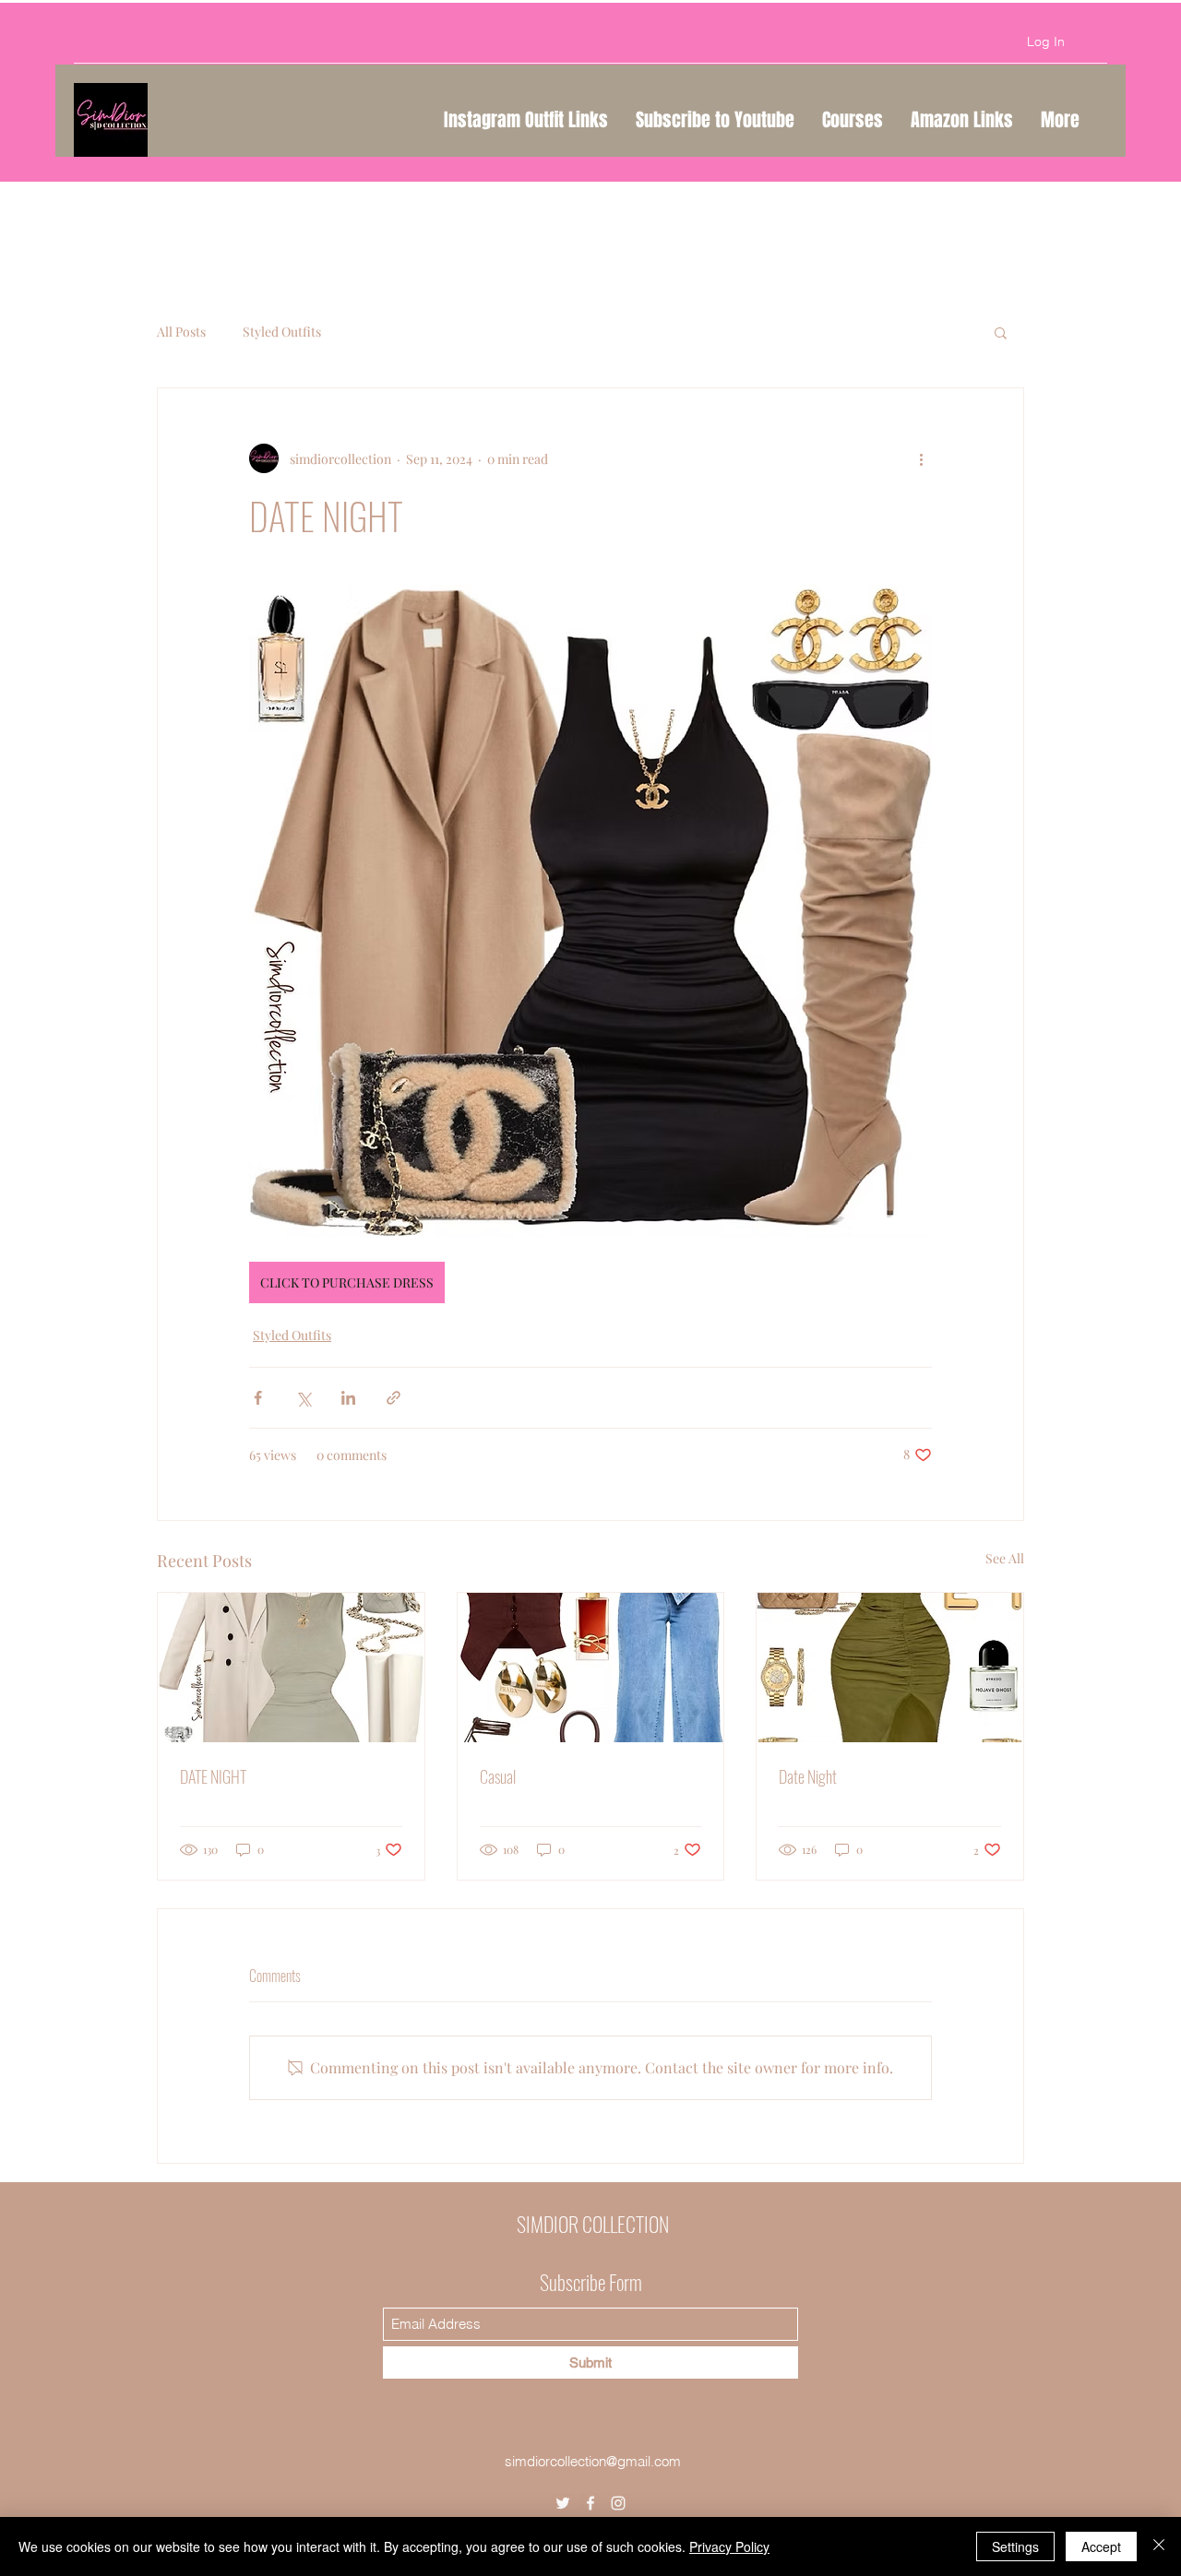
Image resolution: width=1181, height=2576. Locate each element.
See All (1005, 1558)
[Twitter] (563, 2503)
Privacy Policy (729, 2546)
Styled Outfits (282, 332)
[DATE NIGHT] (291, 1668)
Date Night (808, 1776)
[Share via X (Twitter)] (303, 1398)
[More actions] (921, 458)
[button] (1001, 332)
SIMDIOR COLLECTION (593, 2224)
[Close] (1159, 2546)
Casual (498, 1776)
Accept (1101, 2546)
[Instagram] (618, 2503)
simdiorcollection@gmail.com (593, 2461)
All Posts (181, 332)
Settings (1015, 2546)
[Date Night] (890, 1668)
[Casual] (591, 1668)
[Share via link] (394, 1398)
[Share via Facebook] (258, 1398)
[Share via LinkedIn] (348, 1398)
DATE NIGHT (213, 1776)
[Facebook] (590, 2503)
